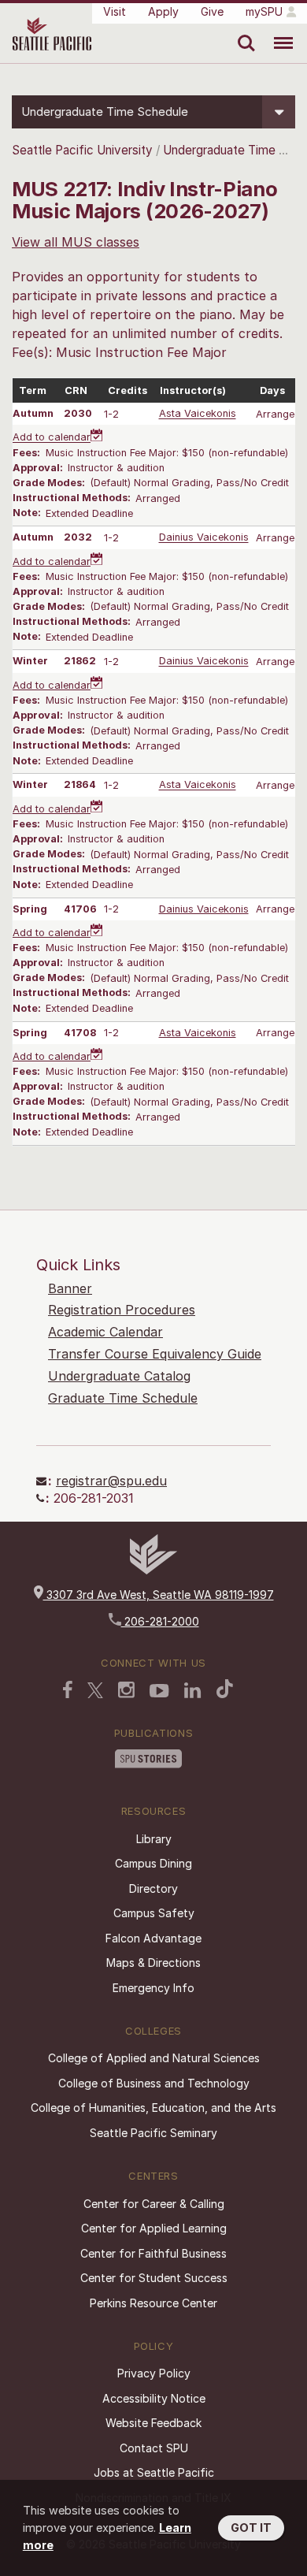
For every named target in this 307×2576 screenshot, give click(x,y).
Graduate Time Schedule (123, 1398)
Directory (153, 1888)
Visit (115, 11)
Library (154, 1839)
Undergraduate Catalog (119, 1376)
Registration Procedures (122, 1310)
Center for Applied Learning (154, 2228)
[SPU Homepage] (153, 1570)
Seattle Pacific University (82, 150)
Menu (277, 32)
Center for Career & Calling (154, 2204)
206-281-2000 (160, 1621)
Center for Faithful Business (153, 2253)
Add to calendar (52, 438)
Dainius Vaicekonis (204, 538)
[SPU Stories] (148, 1759)
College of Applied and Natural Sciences (154, 2058)
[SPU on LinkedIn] (193, 1690)
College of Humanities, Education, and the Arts (153, 2108)
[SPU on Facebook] (68, 1689)
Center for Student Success (154, 2278)
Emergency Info (153, 1988)
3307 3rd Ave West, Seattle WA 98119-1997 (159, 1595)
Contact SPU (154, 2448)
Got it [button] (251, 2528)
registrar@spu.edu (111, 1481)
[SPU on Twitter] (95, 1690)
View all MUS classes (76, 242)
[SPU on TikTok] (225, 1689)
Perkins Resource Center (153, 2303)
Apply (163, 11)
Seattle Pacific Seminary (153, 2133)
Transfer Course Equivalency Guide (155, 1354)
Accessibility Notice (154, 2398)
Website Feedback (153, 2423)
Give (212, 11)
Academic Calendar (105, 1332)
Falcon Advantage (153, 1938)
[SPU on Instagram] (126, 1690)
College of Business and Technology (154, 2083)
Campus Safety (154, 1913)
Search (243, 32)
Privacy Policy (154, 2373)
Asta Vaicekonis (198, 414)
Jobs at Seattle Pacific (154, 2472)
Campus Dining (153, 1863)
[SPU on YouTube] (159, 1691)
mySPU (264, 11)
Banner (70, 1288)
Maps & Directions (153, 1963)
